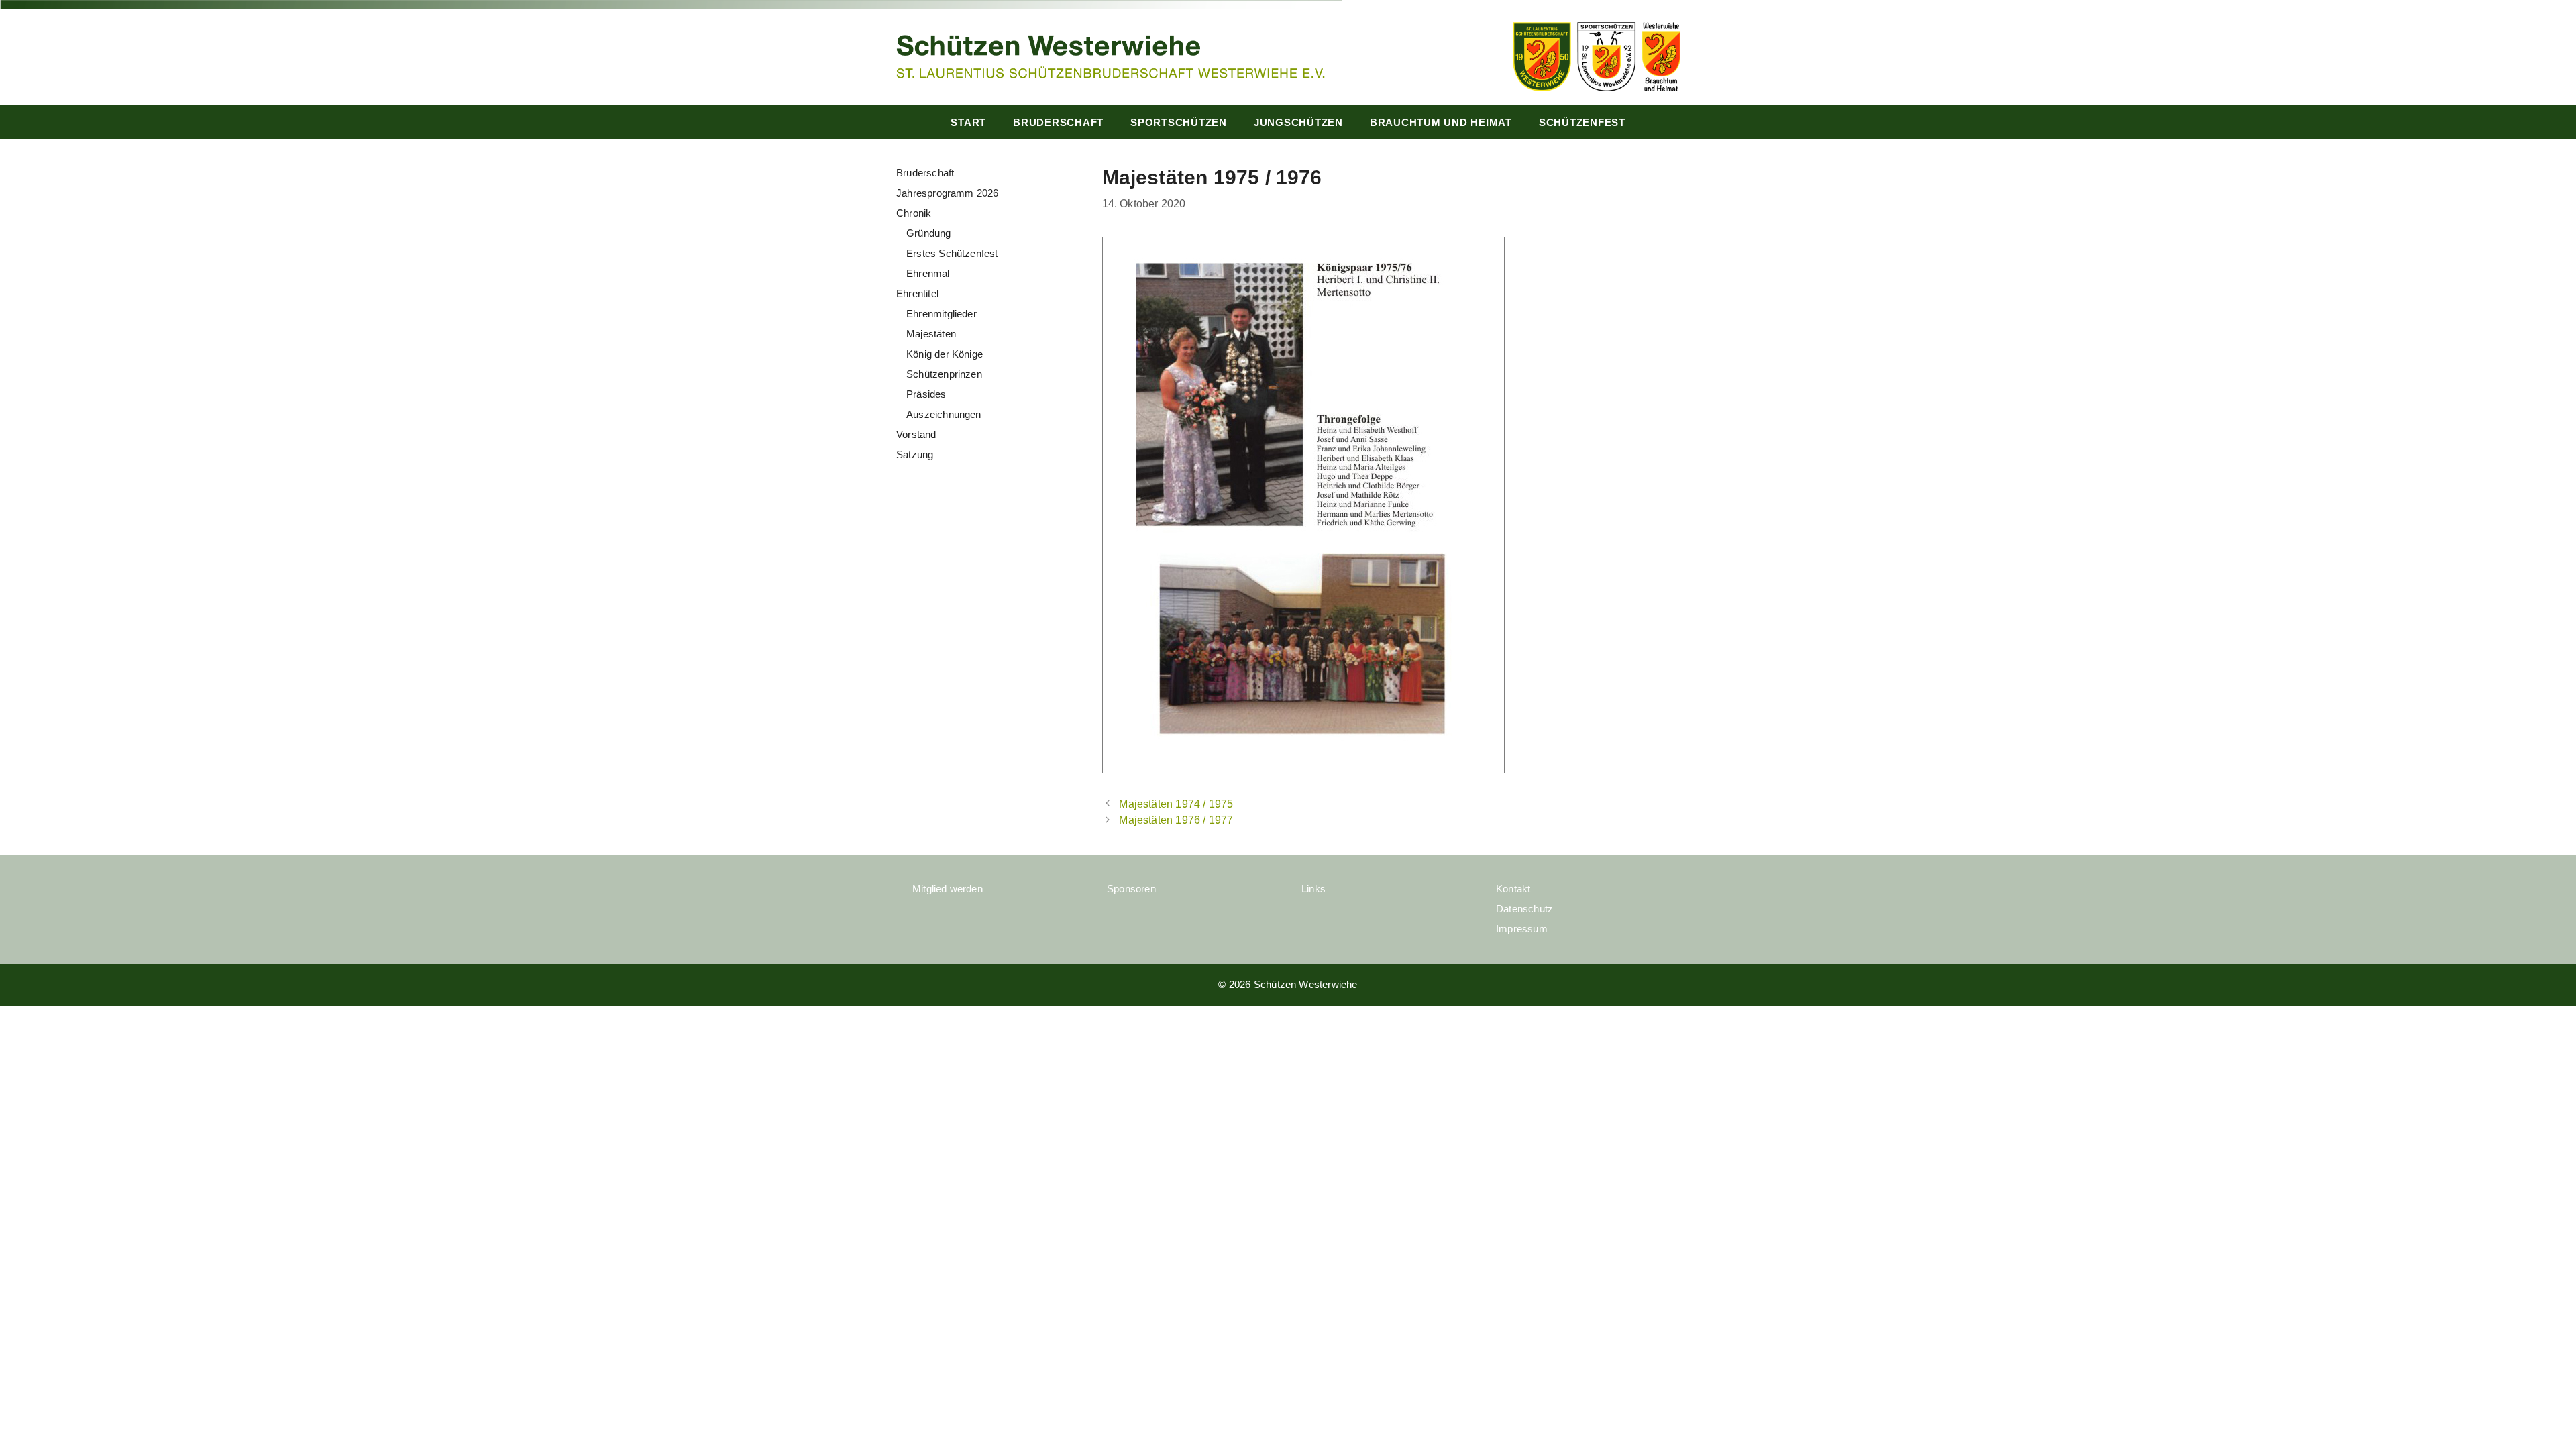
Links (1313, 889)
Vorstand (916, 434)
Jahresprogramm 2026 (948, 193)
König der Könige (945, 354)
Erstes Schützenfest (952, 253)
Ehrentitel (917, 293)
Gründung (929, 233)
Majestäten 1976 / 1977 (1176, 820)
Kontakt (1513, 889)
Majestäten (931, 334)
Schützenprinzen (944, 374)
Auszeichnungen (944, 414)
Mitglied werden (948, 889)
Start (968, 122)
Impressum (1522, 929)
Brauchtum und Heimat (1441, 122)
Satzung (915, 454)
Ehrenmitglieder (942, 314)
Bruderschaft (1058, 122)
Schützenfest (1582, 122)
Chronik (914, 213)
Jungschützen (1298, 122)
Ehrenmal (928, 273)
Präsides (926, 394)
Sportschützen (1179, 122)
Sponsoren (1131, 889)
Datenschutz (1524, 909)
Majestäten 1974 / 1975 (1176, 804)
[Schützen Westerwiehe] (1110, 55)
